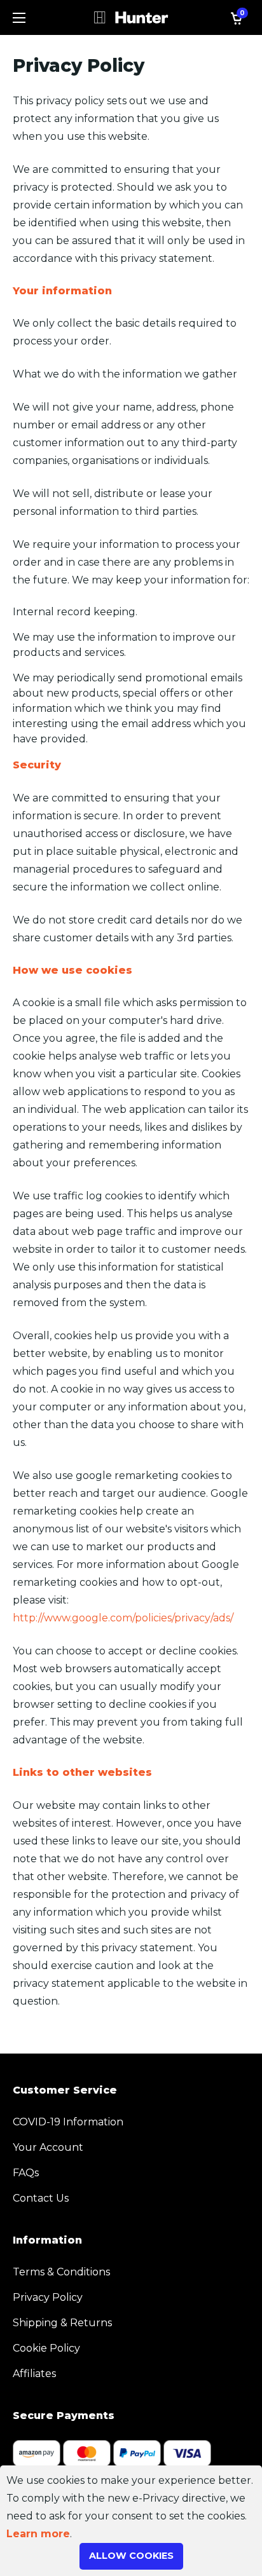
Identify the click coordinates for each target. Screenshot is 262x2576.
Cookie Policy (46, 2348)
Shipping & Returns (62, 2323)
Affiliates (34, 2374)
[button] (19, 18)
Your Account (48, 2147)
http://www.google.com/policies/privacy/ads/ (123, 1618)
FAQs (26, 2173)
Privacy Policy (48, 2297)
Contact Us (41, 2198)
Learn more (38, 2534)
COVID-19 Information (68, 2122)
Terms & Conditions (61, 2272)
